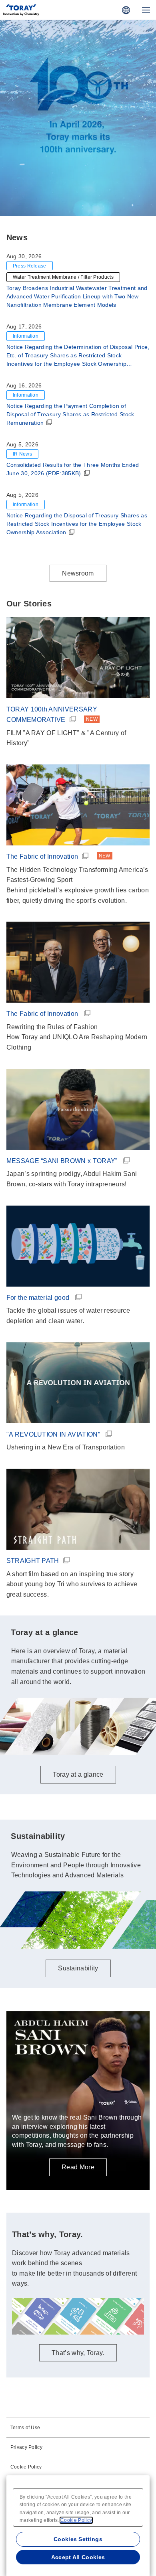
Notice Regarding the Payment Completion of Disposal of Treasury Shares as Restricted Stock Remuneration (70, 414)
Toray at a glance (78, 190)
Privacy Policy (26, 2447)
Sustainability (78, 1968)
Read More (78, 2167)
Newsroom (78, 573)
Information (26, 336)
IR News (22, 454)
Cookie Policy (26, 2467)
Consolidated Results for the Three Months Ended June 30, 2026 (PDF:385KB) (73, 469)
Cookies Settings (78, 2539)
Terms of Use (25, 2428)
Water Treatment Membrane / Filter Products (63, 277)
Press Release (30, 266)
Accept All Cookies (78, 2557)
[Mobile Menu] (146, 10)
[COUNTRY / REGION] (126, 10)
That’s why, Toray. (78, 2353)
